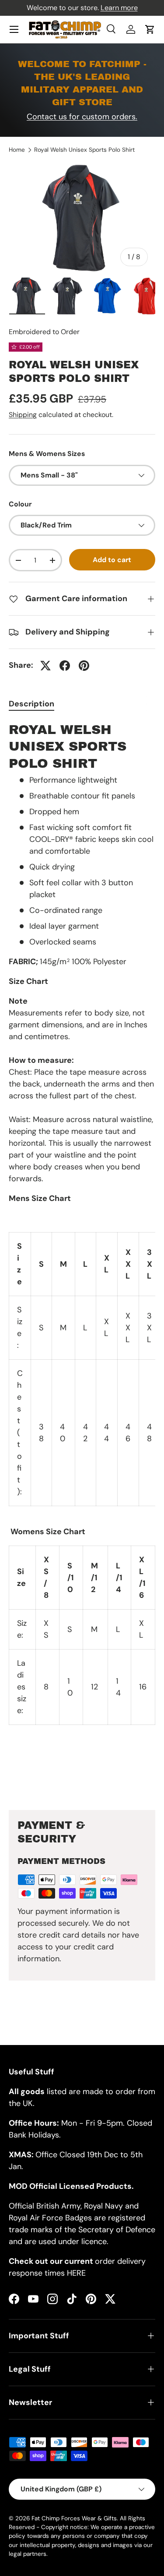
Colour (20, 504)
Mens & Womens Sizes (47, 454)
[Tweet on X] (45, 666)
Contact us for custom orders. (82, 117)
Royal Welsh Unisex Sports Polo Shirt (84, 150)
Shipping (23, 415)
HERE (76, 2273)
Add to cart (112, 560)
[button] (150, 29)
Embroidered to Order (44, 332)
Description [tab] (31, 704)
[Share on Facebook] (65, 666)
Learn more (119, 8)
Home (17, 150)
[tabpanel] (82, 1259)
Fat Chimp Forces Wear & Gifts (74, 2518)
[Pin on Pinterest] (84, 666)
